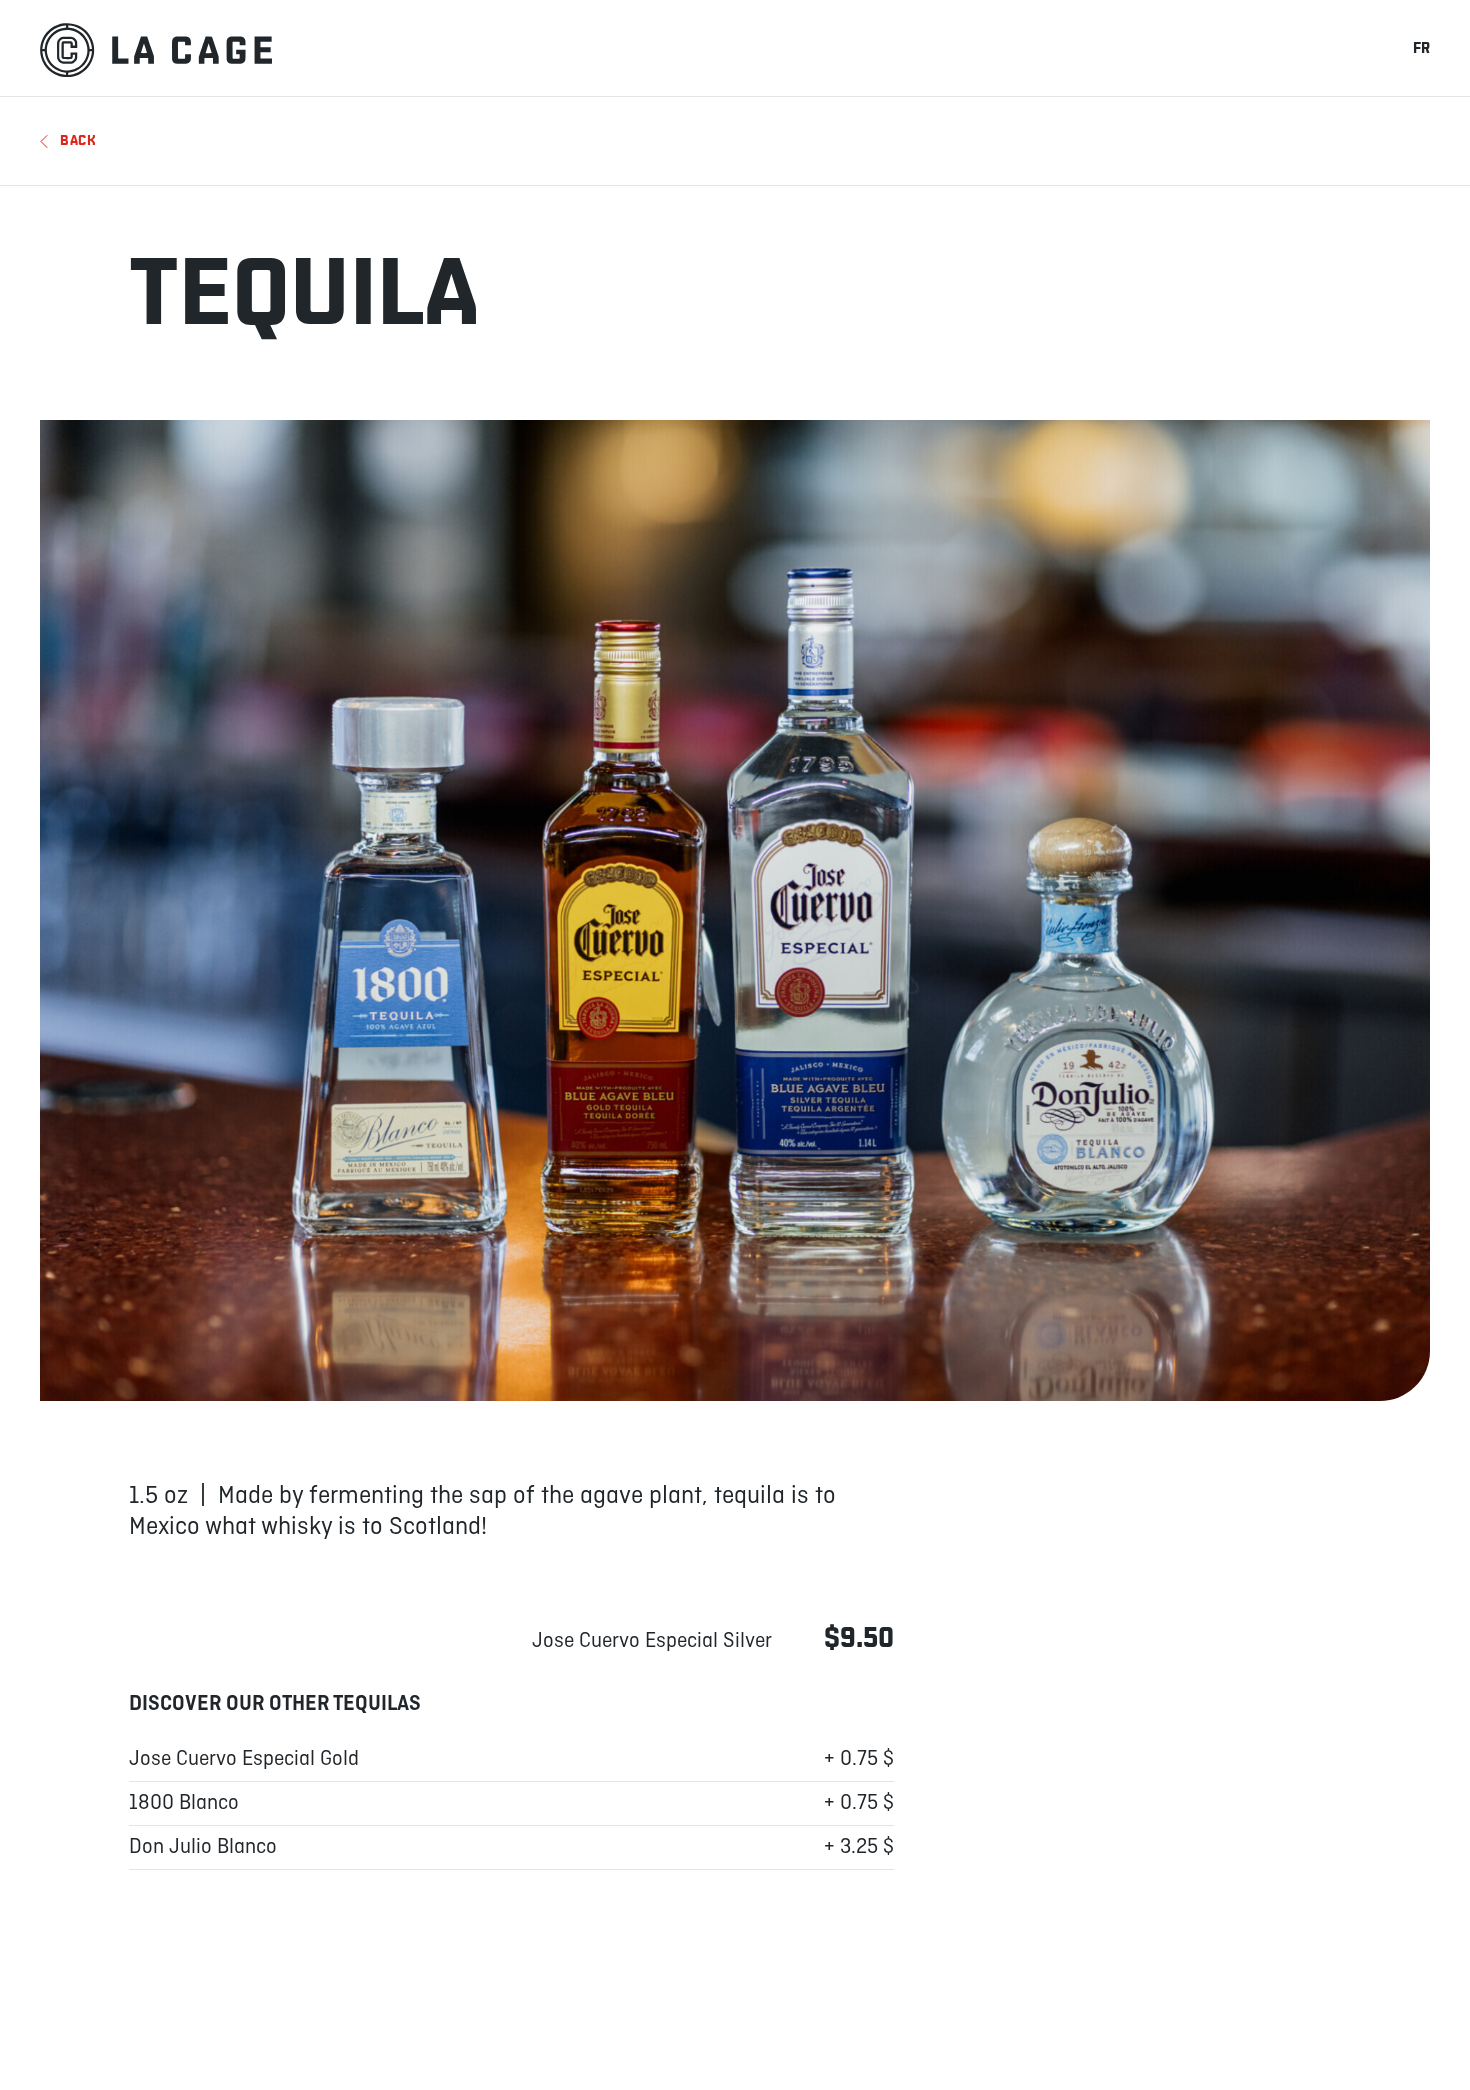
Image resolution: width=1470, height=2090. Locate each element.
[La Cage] (156, 48)
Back (78, 140)
